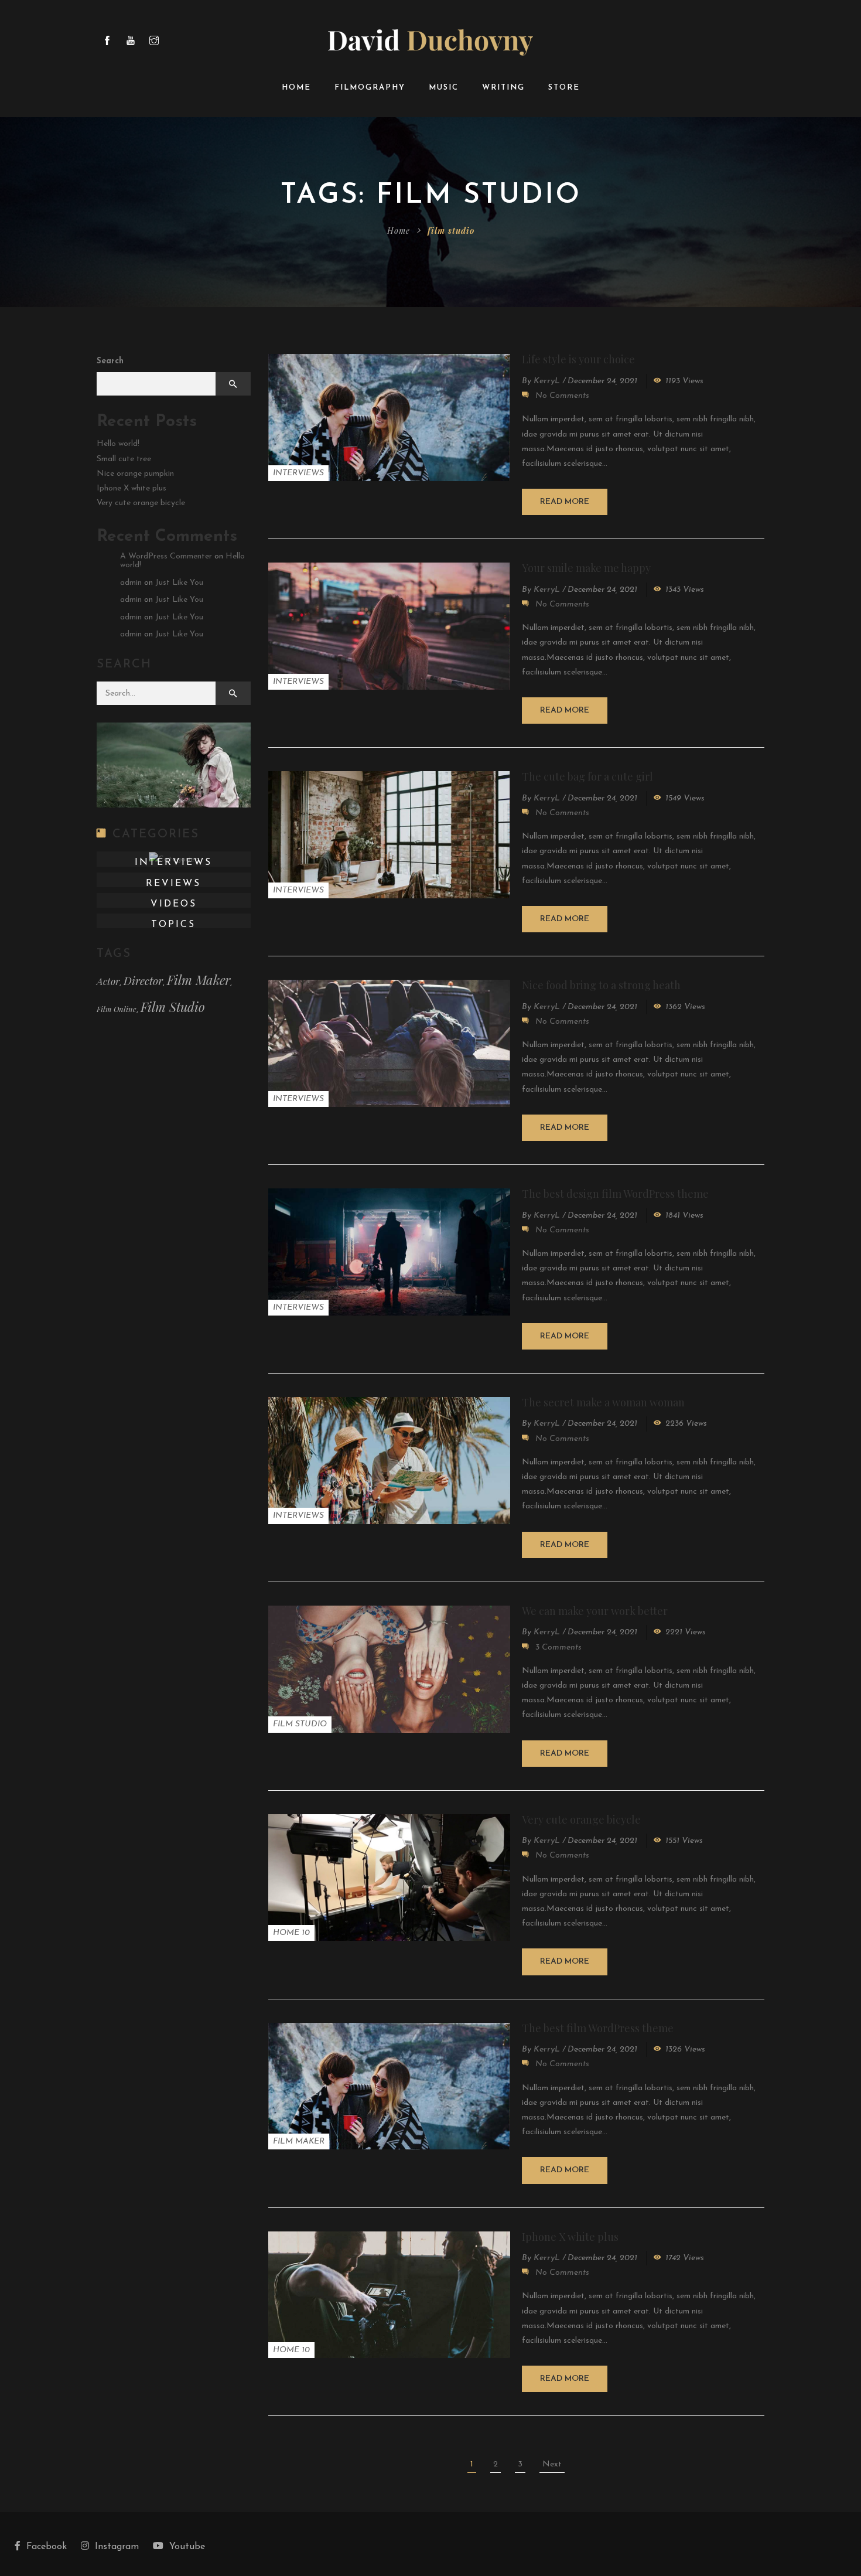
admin (131, 583)
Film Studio (300, 1724)
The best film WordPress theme (598, 2028)
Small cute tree (124, 459)
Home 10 (291, 1933)
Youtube (187, 2547)
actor (108, 981)
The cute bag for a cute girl (587, 776)
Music (444, 88)
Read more (565, 502)
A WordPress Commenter (166, 556)
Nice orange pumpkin (135, 474)
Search (110, 361)
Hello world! (118, 444)
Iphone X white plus (570, 2237)
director (143, 981)
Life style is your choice (578, 359)
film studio (173, 1007)
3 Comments (558, 1648)
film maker (199, 980)
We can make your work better (595, 1611)
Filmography (370, 88)
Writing (503, 88)
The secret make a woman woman (603, 1402)
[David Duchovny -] (430, 42)
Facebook (47, 2547)
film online (117, 1009)
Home (296, 88)
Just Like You (179, 583)
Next (552, 2464)
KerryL (547, 381)
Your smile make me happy (586, 568)
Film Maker (299, 2141)
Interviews (298, 473)
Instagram (117, 2547)
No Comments (562, 396)
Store (564, 88)
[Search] (233, 693)
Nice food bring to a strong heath (601, 985)
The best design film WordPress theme (615, 1194)
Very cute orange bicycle (581, 1819)
